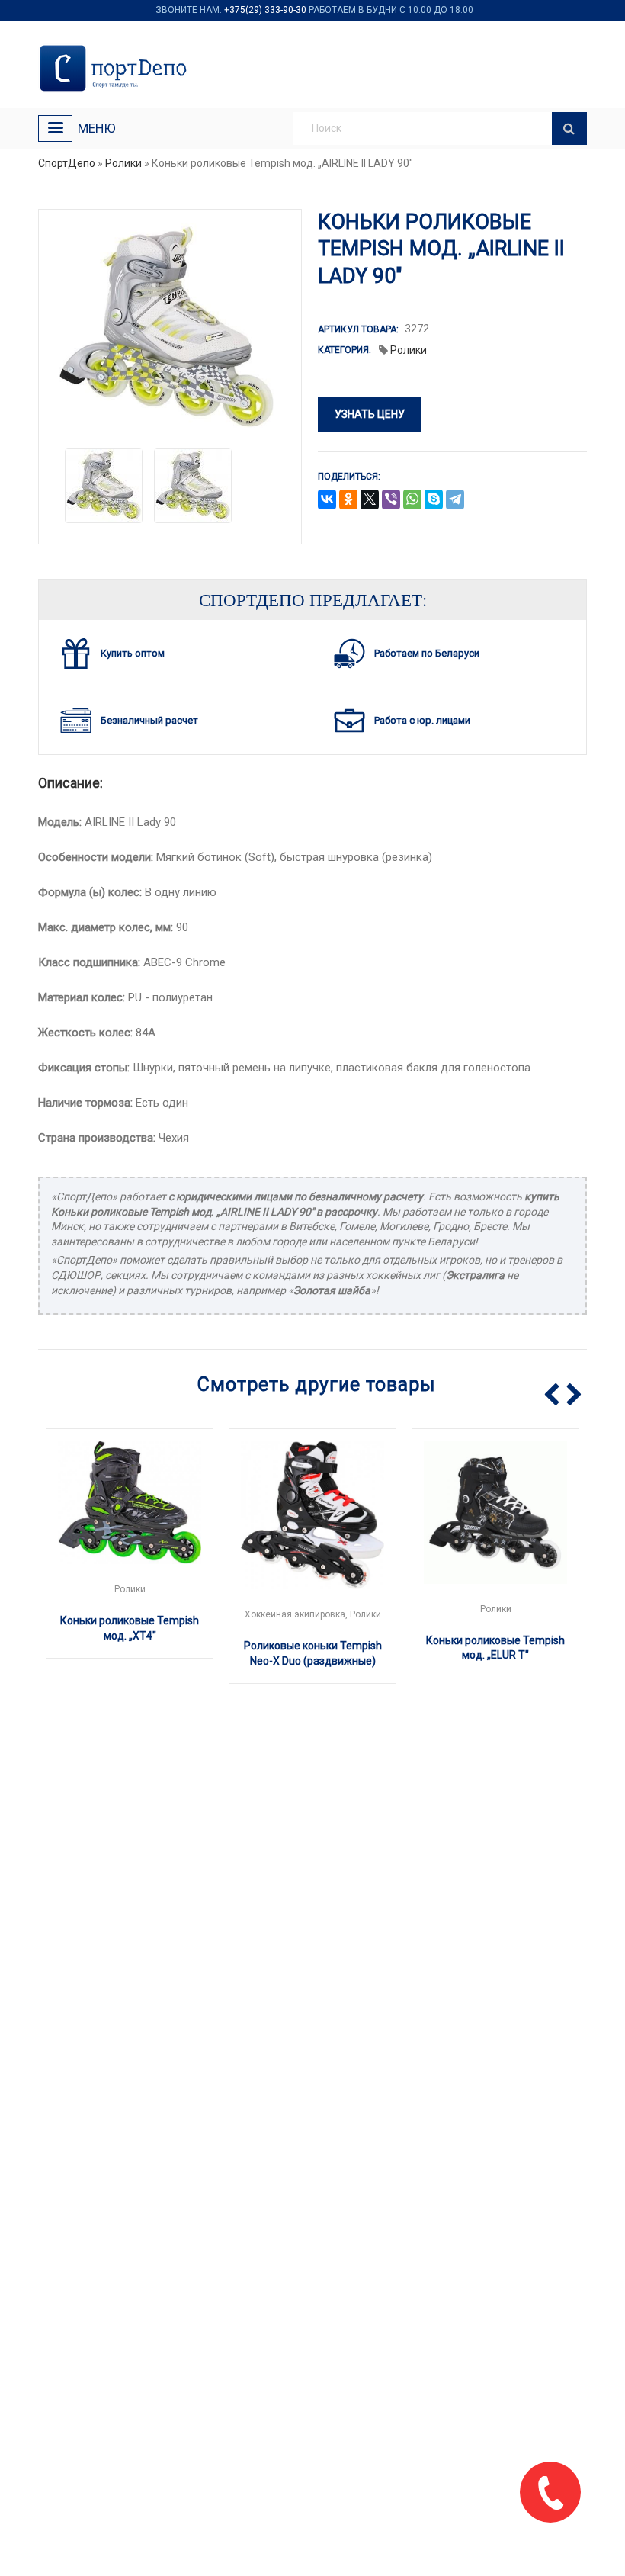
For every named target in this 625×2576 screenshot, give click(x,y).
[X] (370, 500)
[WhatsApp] (412, 500)
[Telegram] (455, 500)
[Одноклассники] (348, 500)
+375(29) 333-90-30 (265, 10)
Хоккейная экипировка (295, 1614)
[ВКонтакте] (327, 500)
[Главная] (116, 68)
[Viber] (391, 500)
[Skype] (434, 500)
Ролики (123, 163)
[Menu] (55, 128)
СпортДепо (67, 163)
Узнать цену (370, 414)
